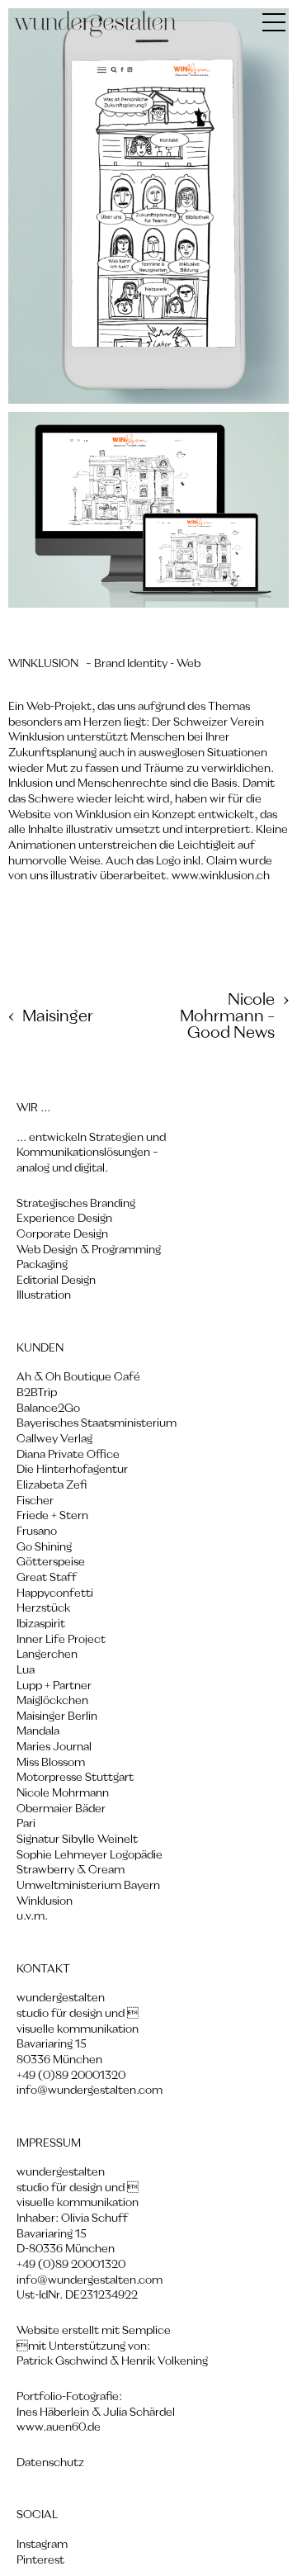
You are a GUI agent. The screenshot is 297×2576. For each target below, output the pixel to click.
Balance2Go (48, 1409)
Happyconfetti (55, 1593)
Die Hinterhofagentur (72, 1470)
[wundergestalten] (96, 25)
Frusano (37, 1532)
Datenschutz (50, 2463)
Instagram (42, 2545)
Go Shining (44, 1547)
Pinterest (40, 2560)
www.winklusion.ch (221, 876)
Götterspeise (51, 1562)
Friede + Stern (52, 1516)
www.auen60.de (59, 2427)
